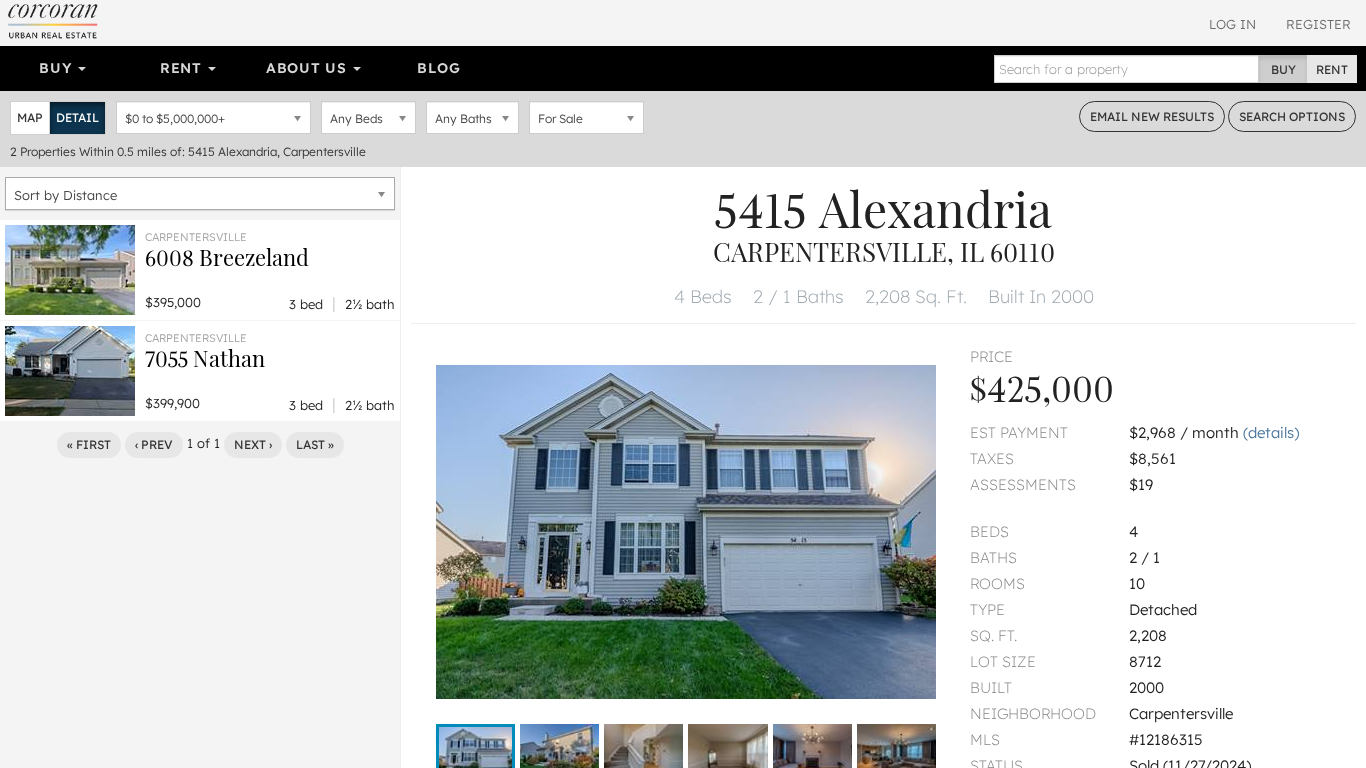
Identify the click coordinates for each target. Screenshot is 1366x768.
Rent (183, 68)
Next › (253, 444)
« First (89, 444)
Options (1292, 116)
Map (30, 117)
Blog (438, 68)
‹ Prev (154, 444)
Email (1152, 116)
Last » (315, 444)
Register (1318, 24)
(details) (1271, 432)
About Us (308, 68)
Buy (57, 68)
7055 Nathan (205, 358)
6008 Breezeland (227, 257)
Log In (1232, 24)
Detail (77, 117)
